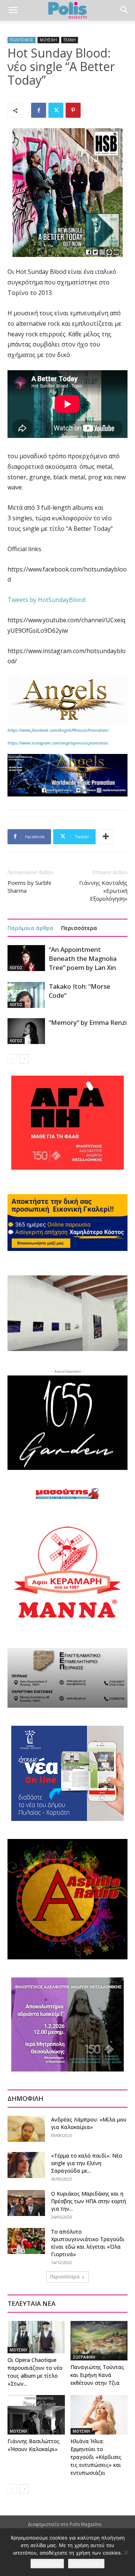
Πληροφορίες (86, 2564)
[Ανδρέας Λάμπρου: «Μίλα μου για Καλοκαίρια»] (26, 2129)
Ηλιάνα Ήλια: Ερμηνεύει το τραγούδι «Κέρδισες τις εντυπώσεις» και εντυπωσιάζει (96, 2457)
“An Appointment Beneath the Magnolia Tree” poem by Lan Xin (83, 958)
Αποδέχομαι (47, 2564)
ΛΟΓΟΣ (16, 968)
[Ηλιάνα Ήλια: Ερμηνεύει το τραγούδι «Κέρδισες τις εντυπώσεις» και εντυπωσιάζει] (99, 2415)
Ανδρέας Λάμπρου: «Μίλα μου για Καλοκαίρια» (89, 2123)
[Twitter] (56, 110)
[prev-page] (12, 1059)
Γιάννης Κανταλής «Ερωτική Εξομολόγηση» (103, 891)
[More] (106, 837)
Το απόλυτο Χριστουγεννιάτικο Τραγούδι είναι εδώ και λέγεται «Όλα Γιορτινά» (88, 2243)
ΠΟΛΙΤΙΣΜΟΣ (22, 40)
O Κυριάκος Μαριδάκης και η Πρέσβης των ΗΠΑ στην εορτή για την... (88, 2201)
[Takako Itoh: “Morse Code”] (26, 995)
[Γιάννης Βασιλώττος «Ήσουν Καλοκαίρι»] (36, 2415)
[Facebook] (39, 110)
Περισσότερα (79, 928)
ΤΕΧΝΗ (70, 40)
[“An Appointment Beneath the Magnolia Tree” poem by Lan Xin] (26, 958)
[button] (13, 10)
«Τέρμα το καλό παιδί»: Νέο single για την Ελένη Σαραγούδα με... (87, 2163)
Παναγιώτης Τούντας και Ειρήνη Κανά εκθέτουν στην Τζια (97, 2375)
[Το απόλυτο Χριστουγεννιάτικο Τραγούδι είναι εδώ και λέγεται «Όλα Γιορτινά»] (26, 2241)
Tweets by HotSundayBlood (46, 600)
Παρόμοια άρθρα (31, 928)
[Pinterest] (73, 110)
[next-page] (24, 1059)
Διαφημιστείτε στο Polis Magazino (65, 2524)
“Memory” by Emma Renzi (88, 1022)
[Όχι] (126, 2552)
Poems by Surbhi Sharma (29, 887)
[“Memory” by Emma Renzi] (26, 1031)
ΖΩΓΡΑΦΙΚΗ (84, 2357)
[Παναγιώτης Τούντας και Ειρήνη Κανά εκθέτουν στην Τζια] (99, 2341)
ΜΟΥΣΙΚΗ (48, 40)
